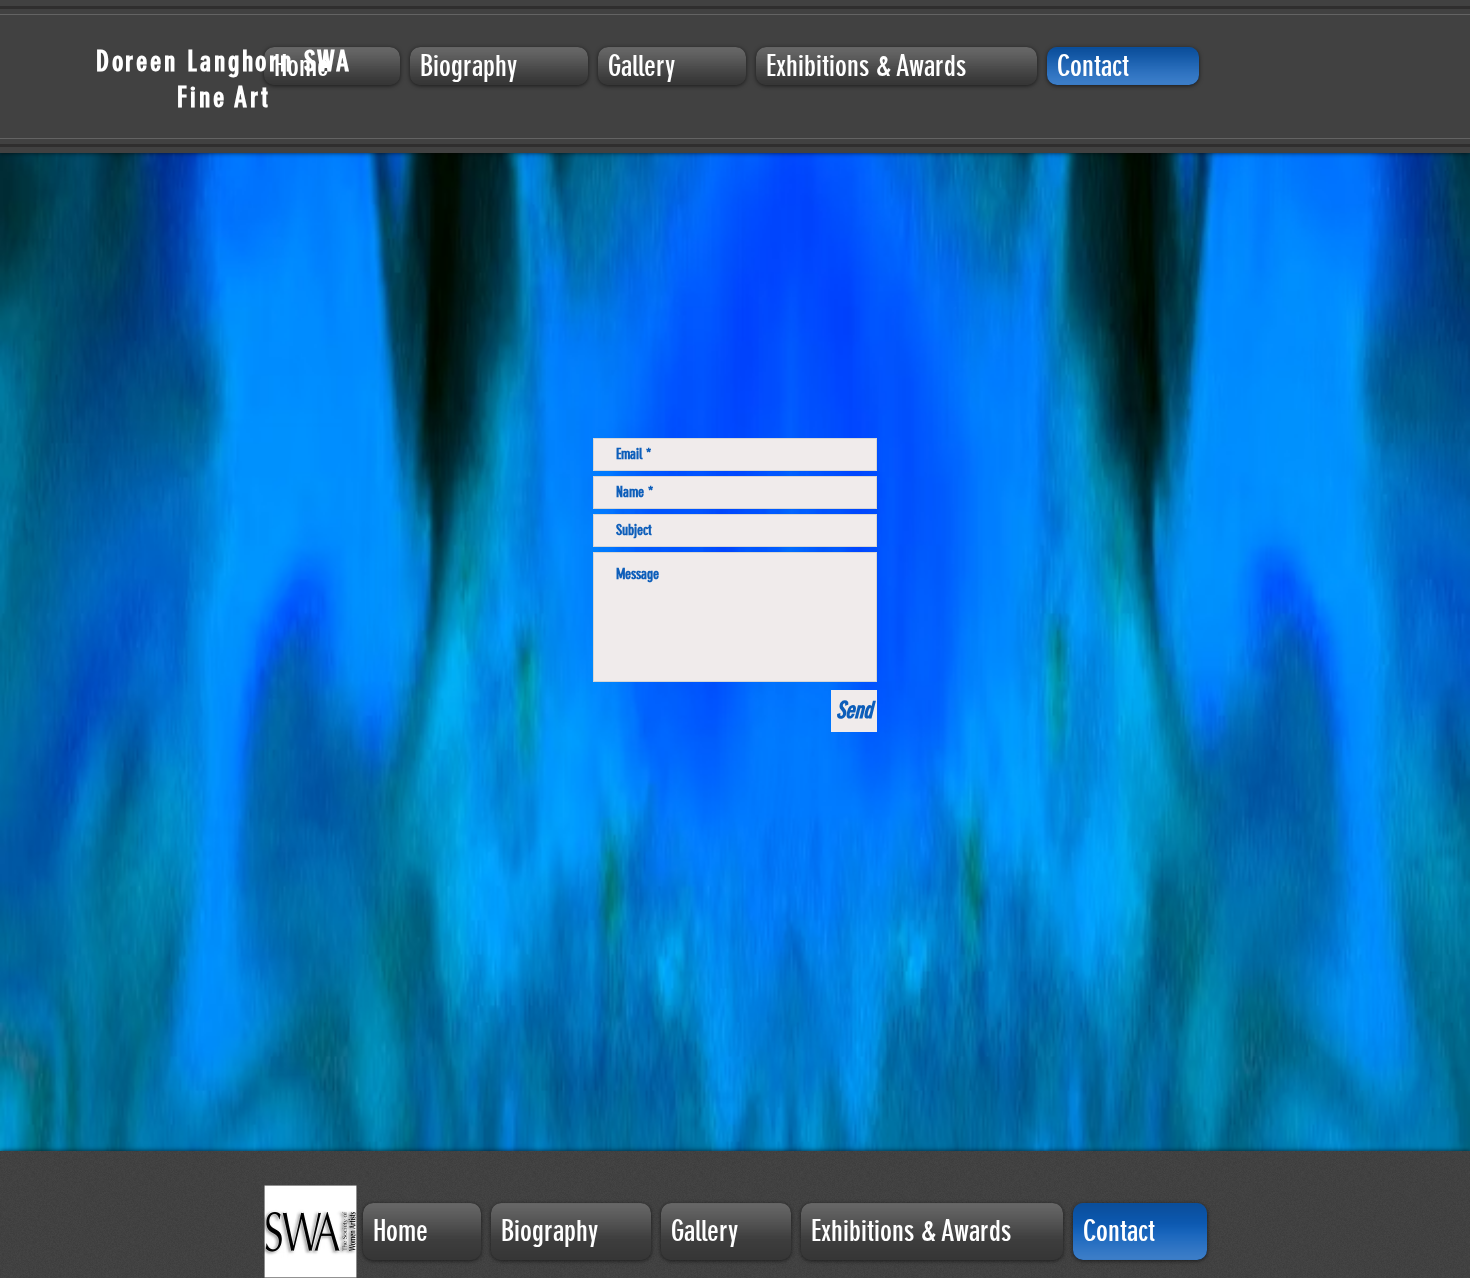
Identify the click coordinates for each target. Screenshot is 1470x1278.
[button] (672, 66)
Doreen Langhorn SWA (224, 61)
